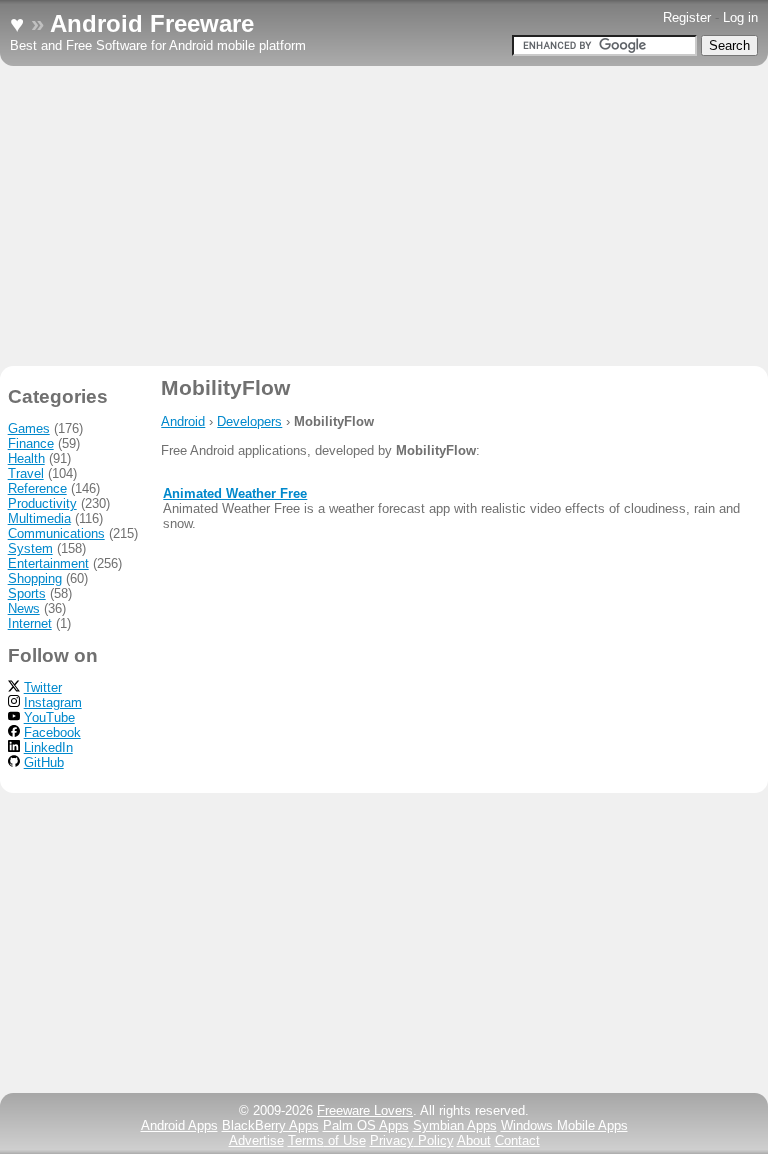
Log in (740, 17)
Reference (37, 488)
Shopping (35, 578)
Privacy (412, 1140)
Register (687, 17)
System (30, 548)
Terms (327, 1140)
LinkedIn (48, 747)
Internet (30, 623)
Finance (31, 443)
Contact (517, 1140)
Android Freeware (152, 23)
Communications (56, 533)
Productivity (42, 503)
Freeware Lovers (365, 1110)
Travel (26, 473)
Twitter (43, 687)
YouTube (49, 717)
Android (183, 421)
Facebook (52, 732)
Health (26, 458)
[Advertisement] (384, 216)
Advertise (256, 1140)
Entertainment (48, 563)
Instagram (53, 702)
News (24, 608)
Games (29, 428)
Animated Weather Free (235, 493)
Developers (249, 421)
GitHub (44, 762)
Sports (27, 593)
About (474, 1140)
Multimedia (39, 518)
